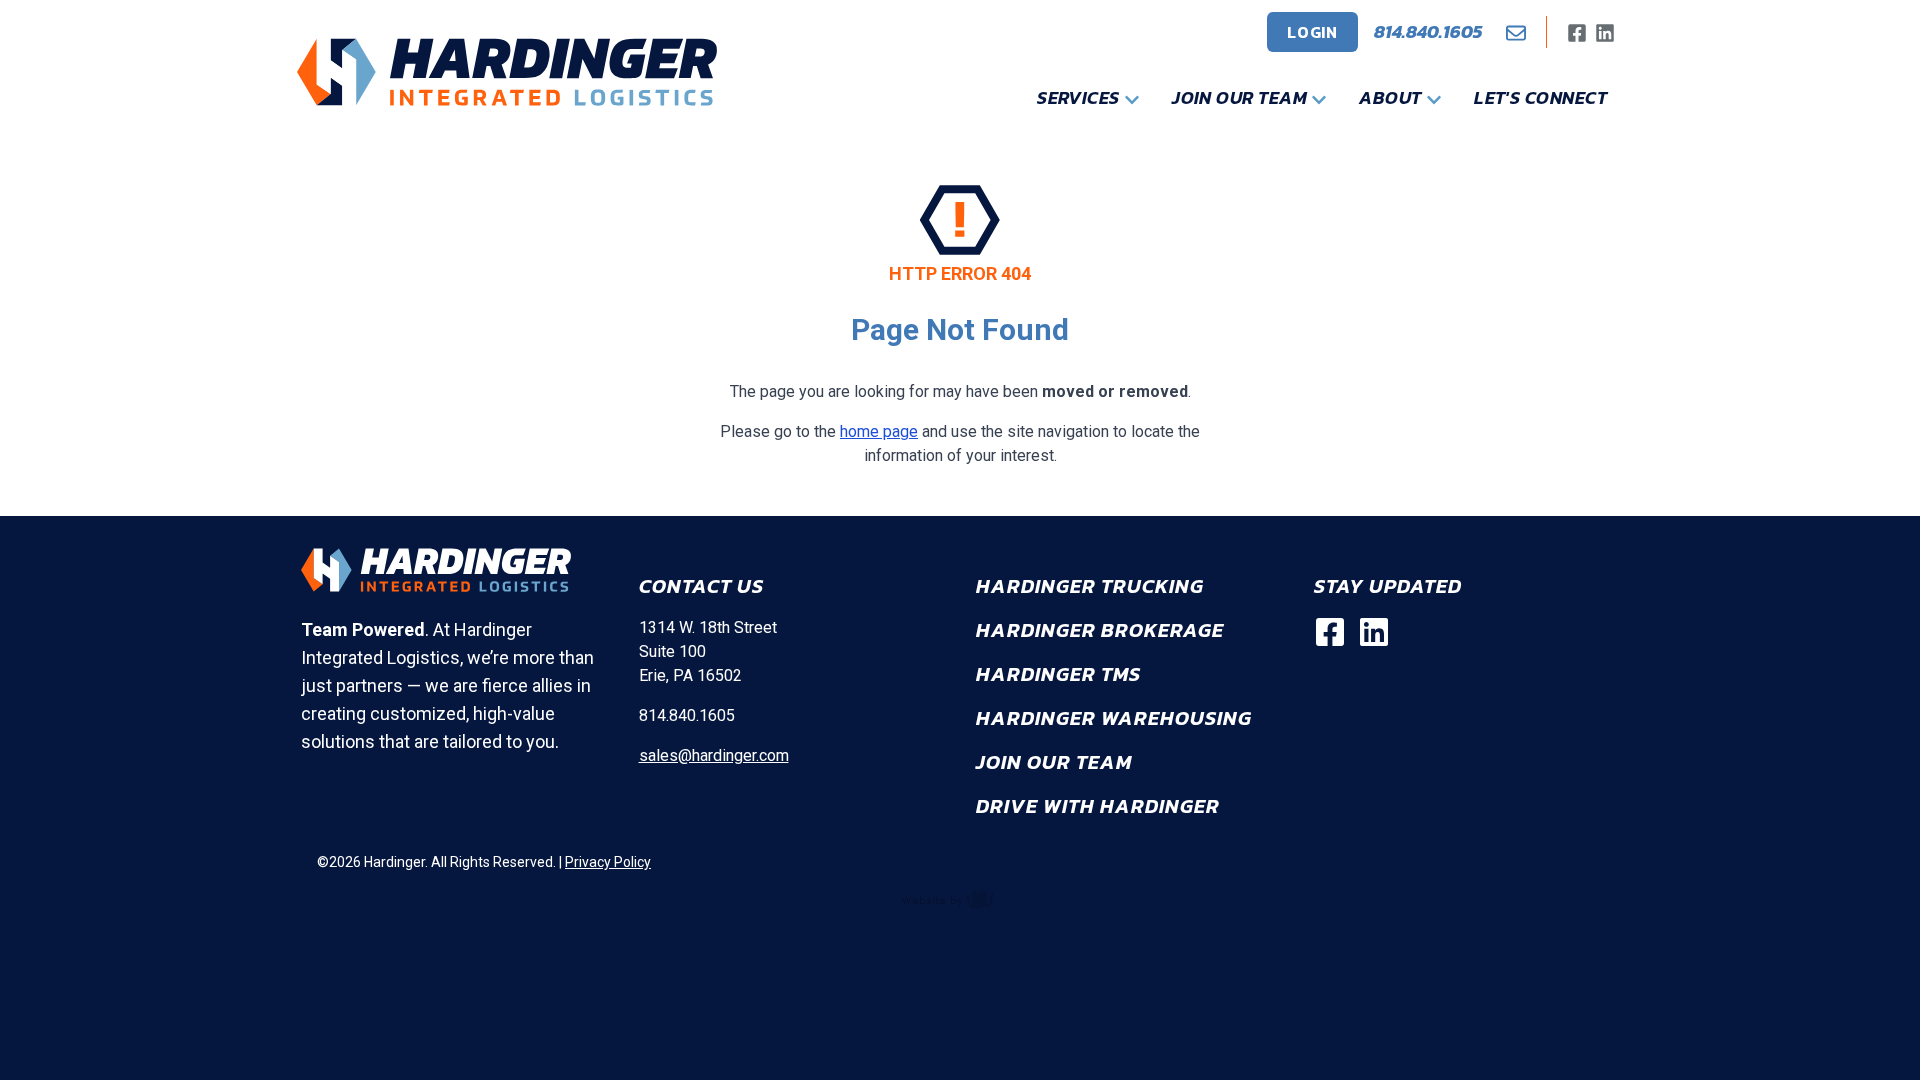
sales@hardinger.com (714, 755)
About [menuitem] (1392, 97)
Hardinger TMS (1058, 674)
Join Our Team (1054, 762)
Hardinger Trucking (1090, 586)
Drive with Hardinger (1098, 806)
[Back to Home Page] (507, 72)
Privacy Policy (608, 862)
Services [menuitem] (1080, 97)
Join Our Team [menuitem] (1241, 97)
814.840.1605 (1428, 31)
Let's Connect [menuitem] (1540, 97)
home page (879, 431)
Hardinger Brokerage (1100, 630)
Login (1312, 32)
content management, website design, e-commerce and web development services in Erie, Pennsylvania (960, 899)
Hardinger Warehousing (1114, 718)
